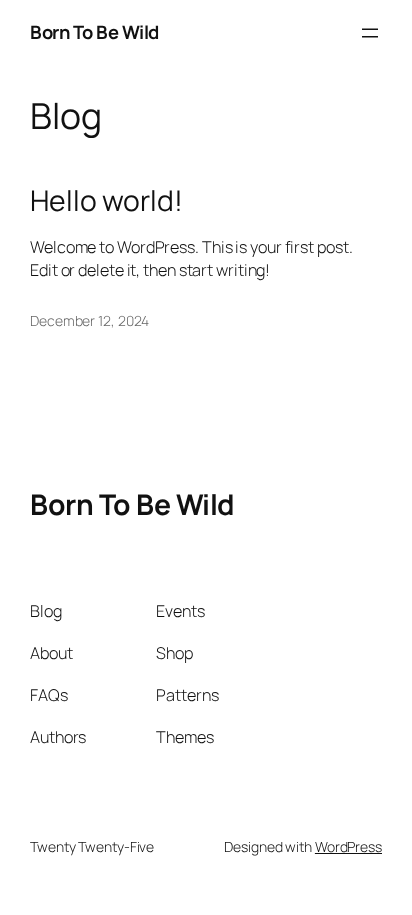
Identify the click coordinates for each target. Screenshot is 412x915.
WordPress (348, 846)
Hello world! (106, 201)
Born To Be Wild (94, 32)
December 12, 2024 (89, 320)
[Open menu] (370, 33)
